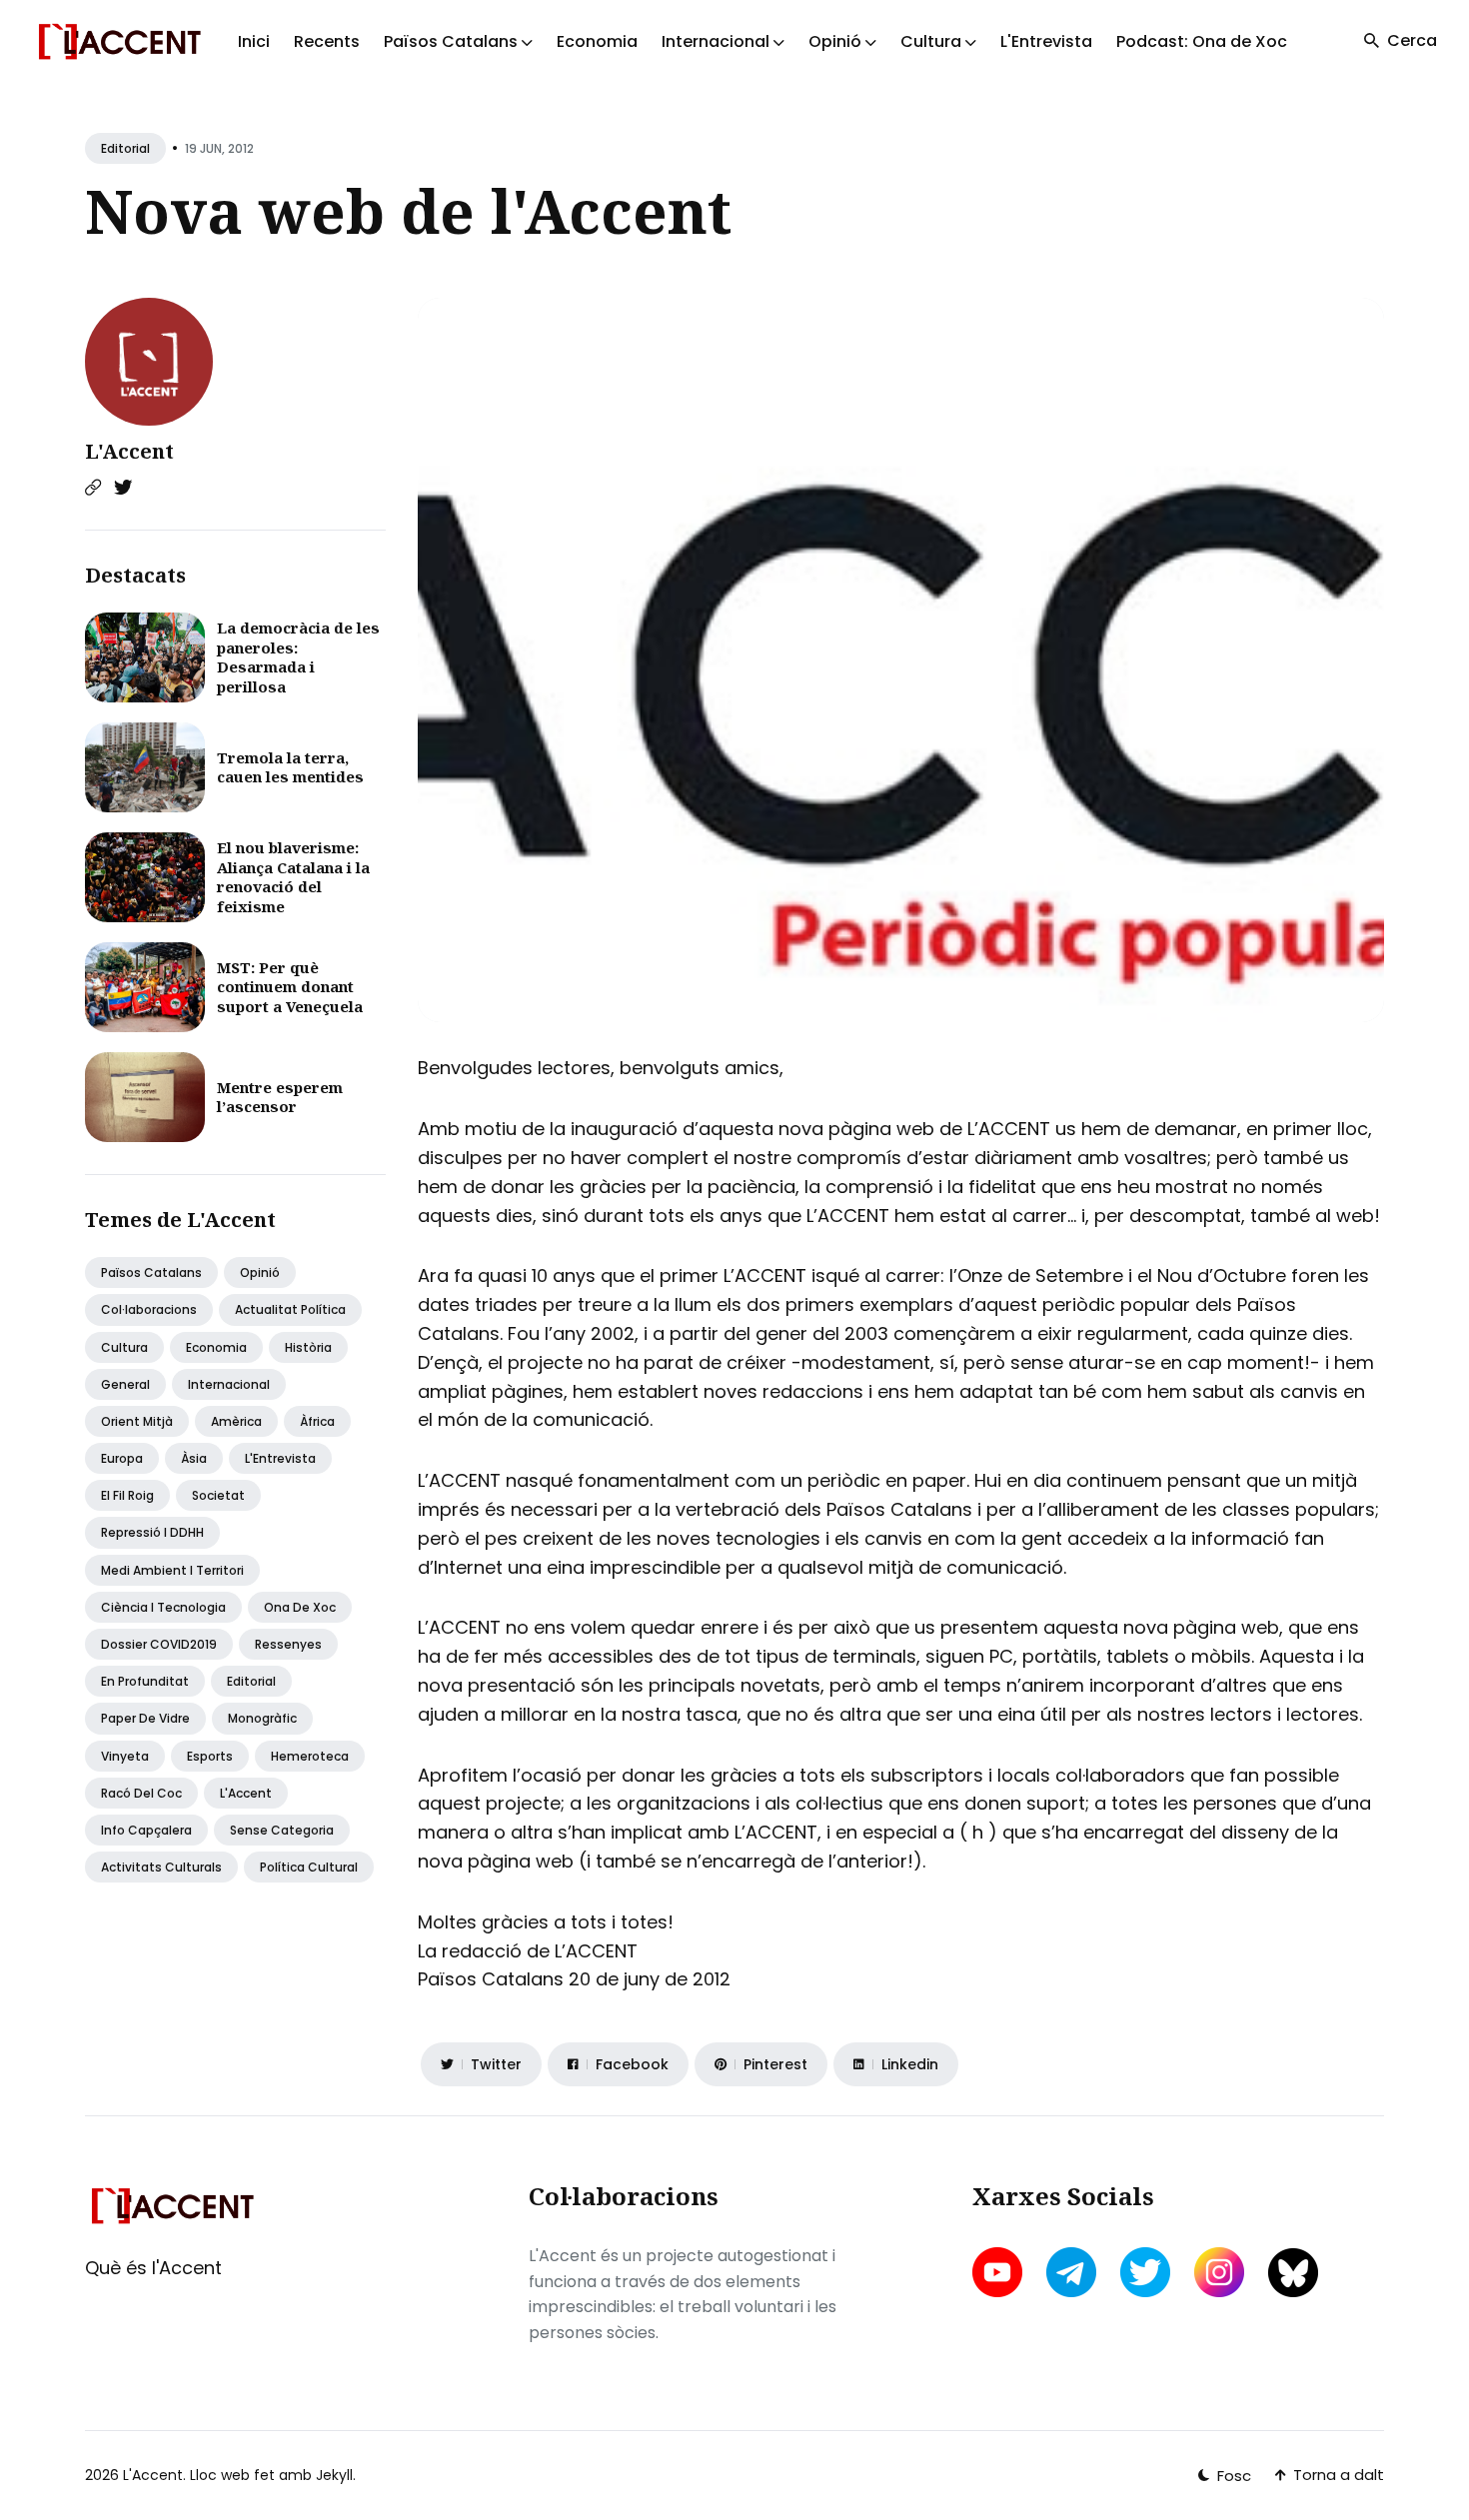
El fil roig (127, 1495)
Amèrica (236, 1421)
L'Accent (129, 451)
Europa (122, 1458)
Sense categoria (282, 1830)
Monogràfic (262, 1718)
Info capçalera (146, 1830)
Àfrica (317, 1421)
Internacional (229, 1384)
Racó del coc (141, 1793)
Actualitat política (290, 1309)
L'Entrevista (1046, 41)
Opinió (260, 1272)
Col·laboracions (149, 1309)
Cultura (124, 1347)
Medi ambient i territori (172, 1570)
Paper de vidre (145, 1718)
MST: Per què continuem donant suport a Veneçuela (290, 987)
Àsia (194, 1458)
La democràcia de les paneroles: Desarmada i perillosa (298, 657)
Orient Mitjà (137, 1421)
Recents (327, 41)
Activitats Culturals (161, 1867)
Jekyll (334, 2475)
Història (308, 1347)
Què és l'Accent (153, 2268)
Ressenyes (288, 1644)
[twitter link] (1145, 2272)
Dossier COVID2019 (159, 1644)
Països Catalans (151, 1272)
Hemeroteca (310, 1756)
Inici (254, 41)
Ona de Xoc (300, 1607)
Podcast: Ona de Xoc (1202, 41)
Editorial (125, 148)
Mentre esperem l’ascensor (280, 1097)
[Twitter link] (123, 488)
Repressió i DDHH (152, 1532)
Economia (597, 41)
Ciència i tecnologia (163, 1607)
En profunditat (145, 1681)
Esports (210, 1756)
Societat (218, 1495)
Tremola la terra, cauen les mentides (290, 767)
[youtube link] (999, 2272)
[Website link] (93, 488)
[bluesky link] (1293, 2273)
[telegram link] (1071, 2272)
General (125, 1384)
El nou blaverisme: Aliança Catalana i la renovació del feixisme (293, 877)
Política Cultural (309, 1867)
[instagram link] (1219, 2272)
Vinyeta (125, 1756)
